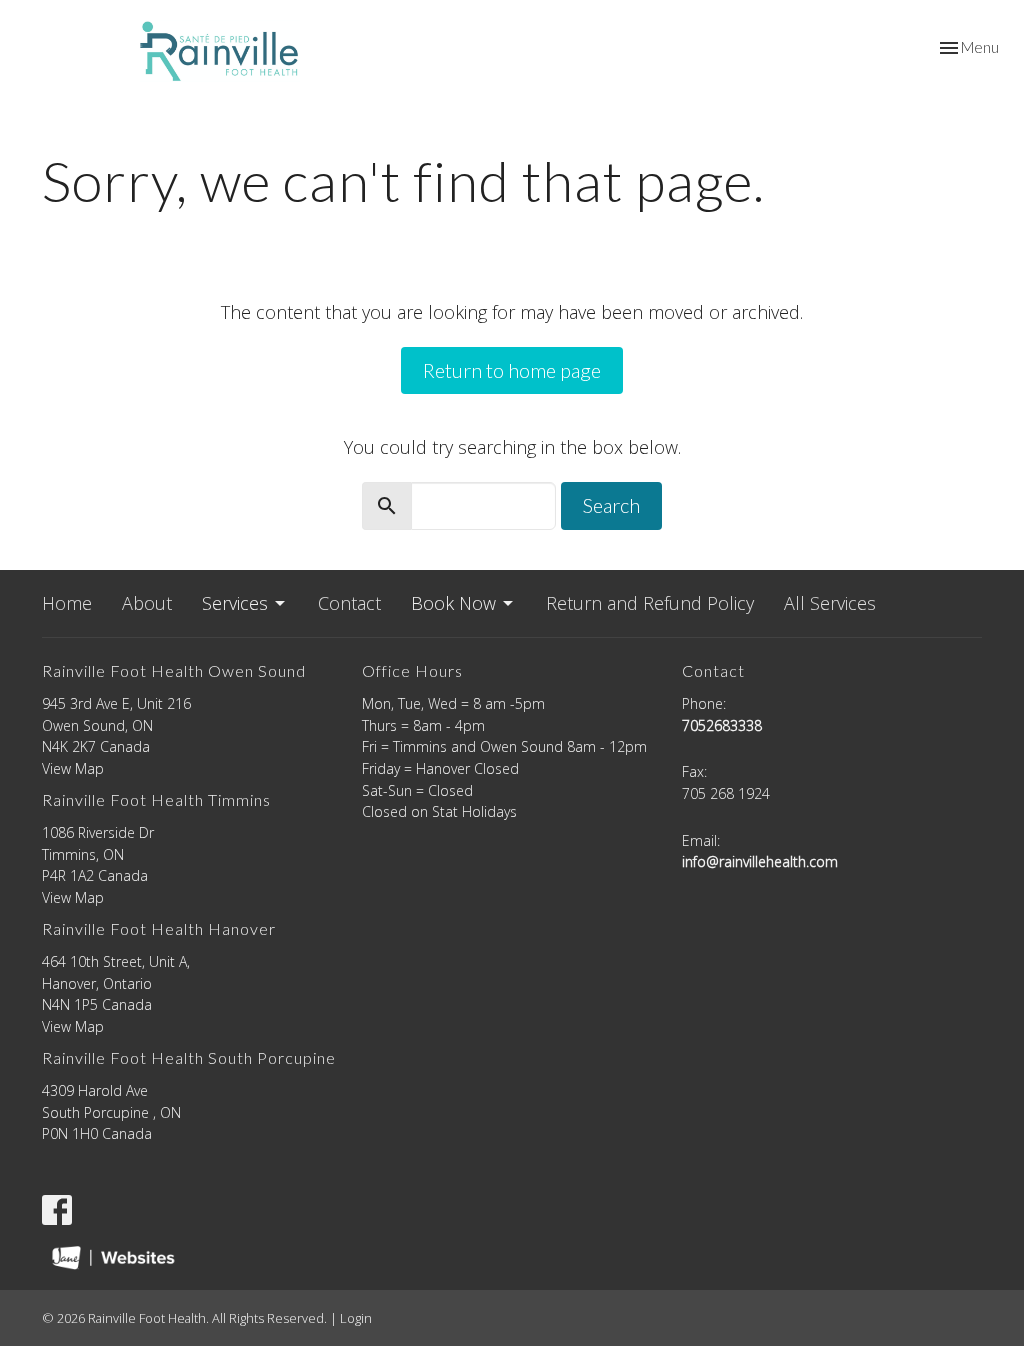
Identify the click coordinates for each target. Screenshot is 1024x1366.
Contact (349, 603)
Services (235, 603)
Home (67, 603)
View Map (73, 768)
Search (611, 505)
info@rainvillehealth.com (760, 861)
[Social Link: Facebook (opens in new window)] (57, 1210)
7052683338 (722, 725)
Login (356, 1318)
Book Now (453, 603)
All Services (830, 603)
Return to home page (512, 370)
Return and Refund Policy (650, 603)
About (147, 603)
